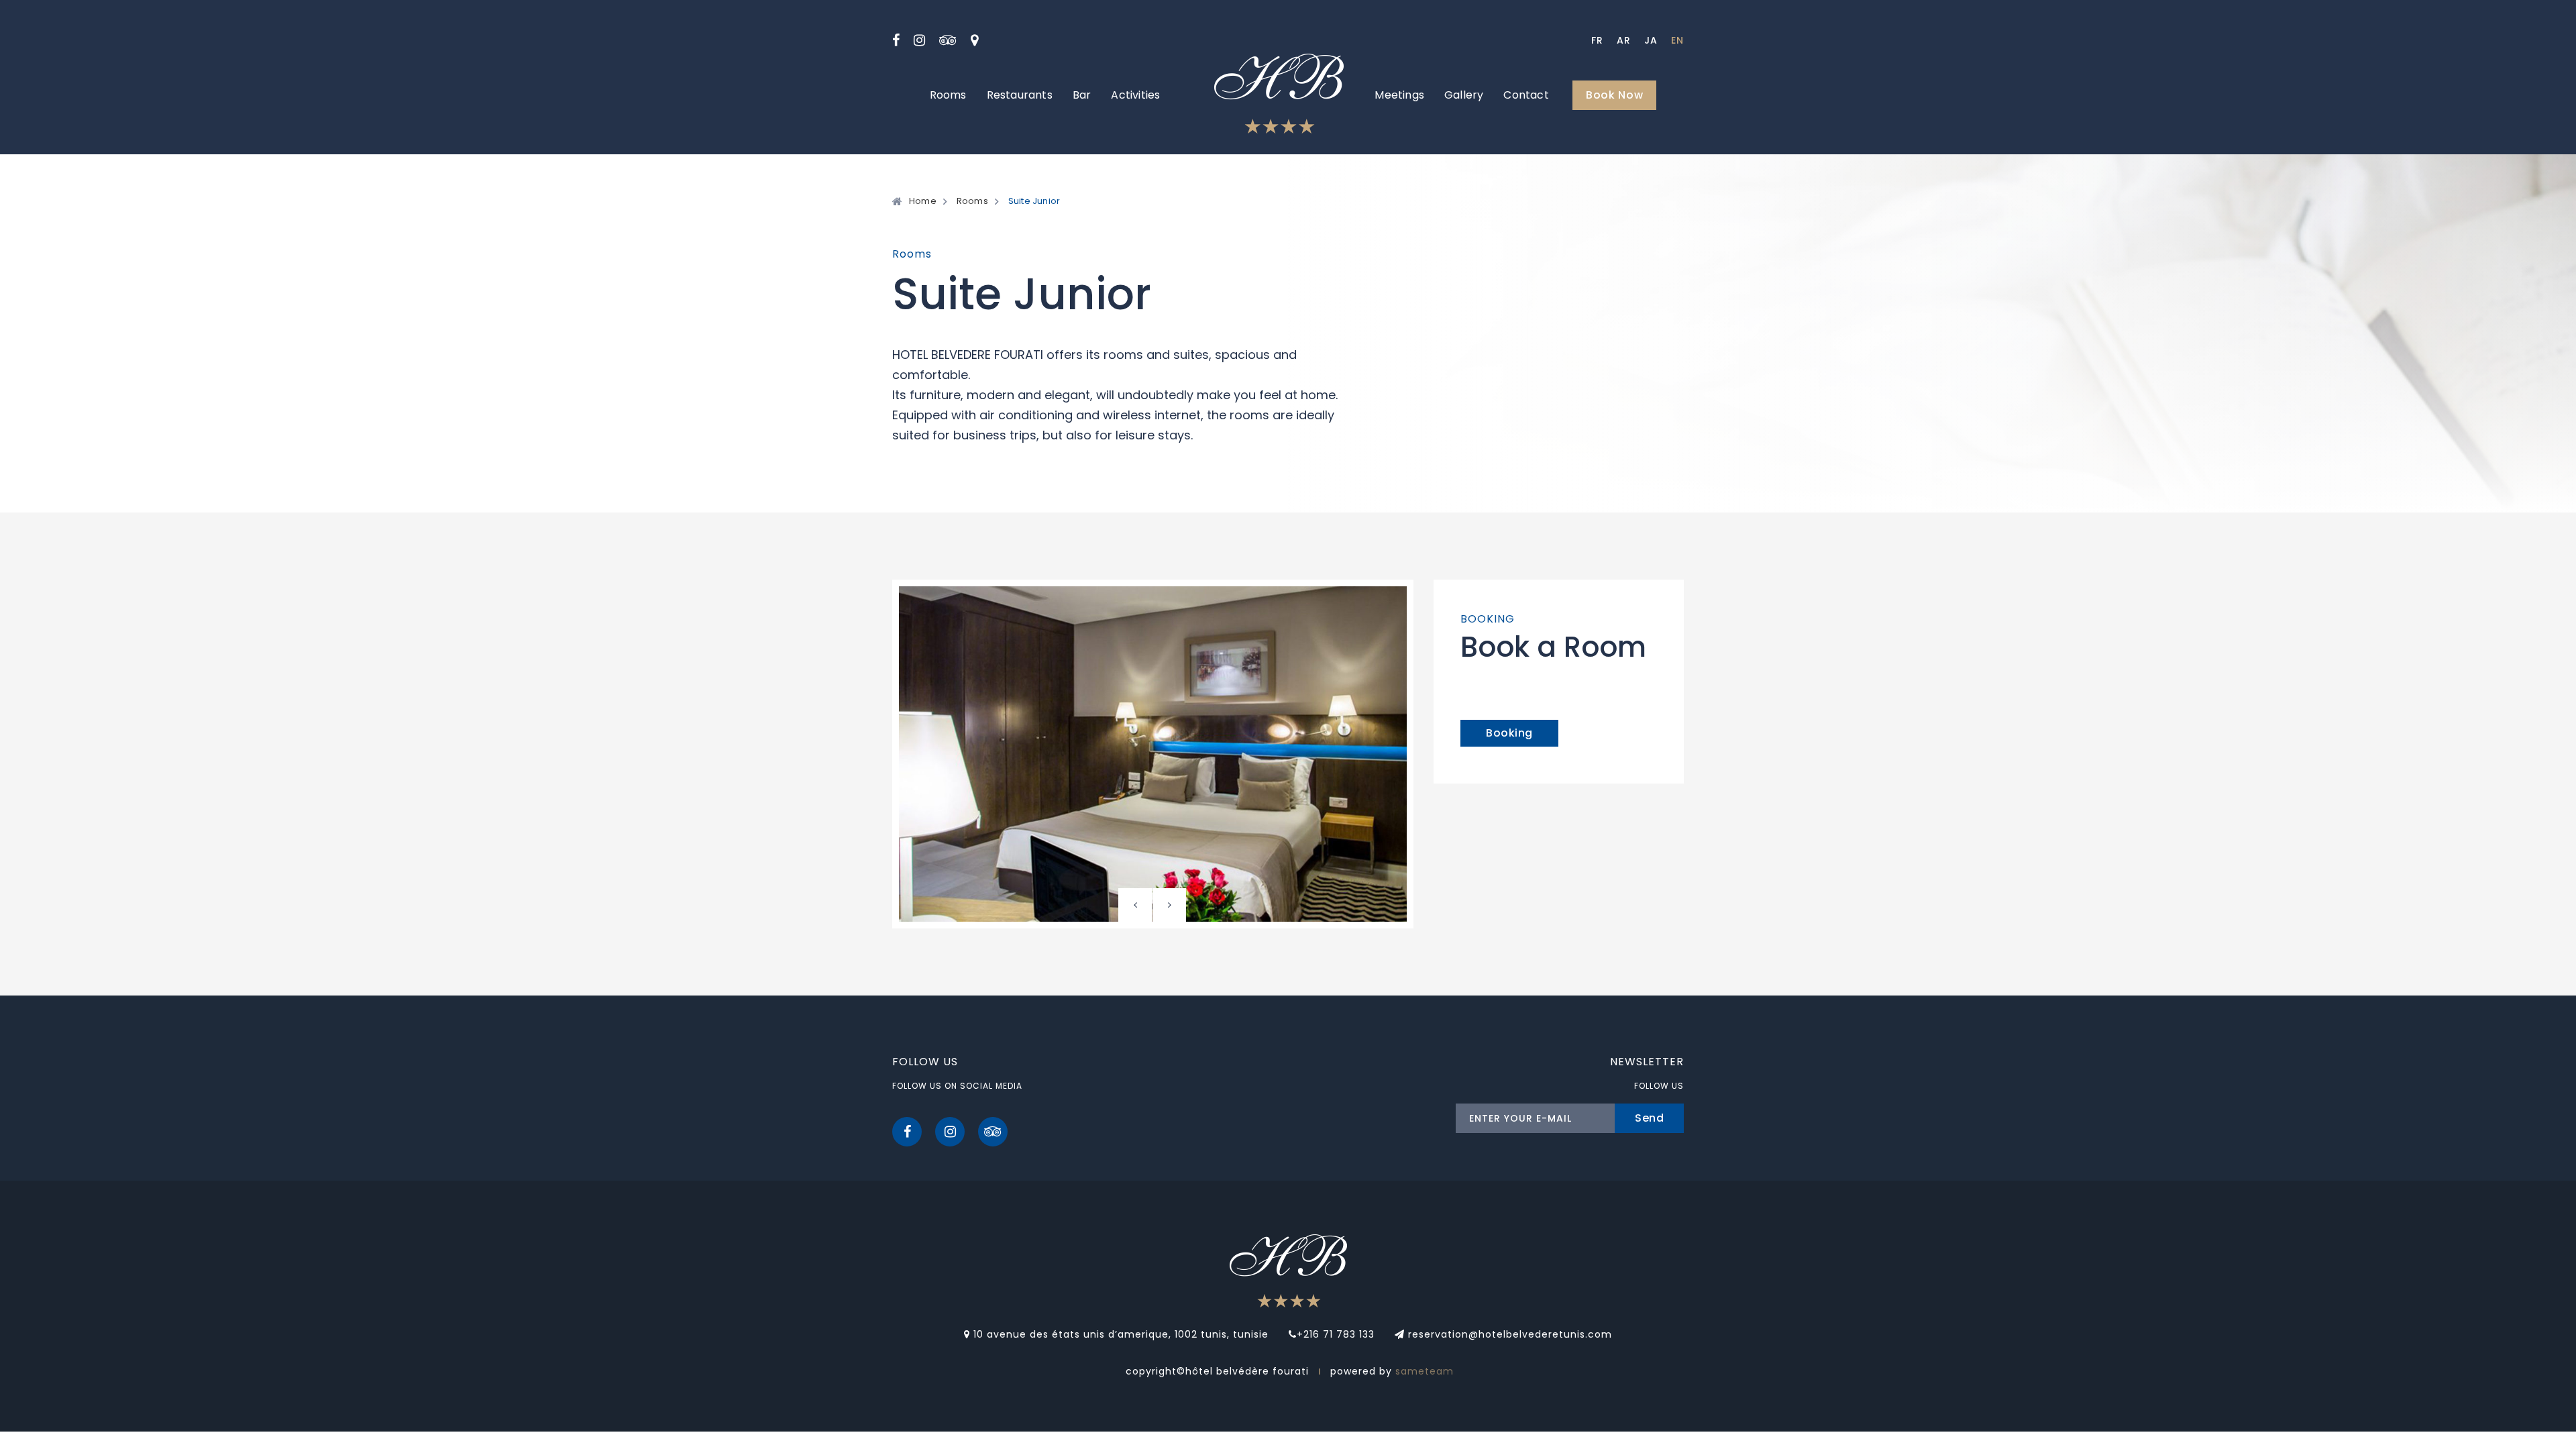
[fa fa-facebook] (896, 40)
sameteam (1425, 1371)
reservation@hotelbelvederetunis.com (1508, 1334)
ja (1651, 40)
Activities (1135, 95)
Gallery (1464, 95)
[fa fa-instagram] (920, 40)
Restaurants (1020, 95)
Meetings (1399, 95)
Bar (1082, 95)
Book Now (1615, 95)
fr (1597, 40)
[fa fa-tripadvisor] (948, 40)
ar (1624, 40)
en (1677, 40)
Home (923, 201)
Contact (1526, 95)
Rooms (948, 95)
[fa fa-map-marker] (975, 40)
